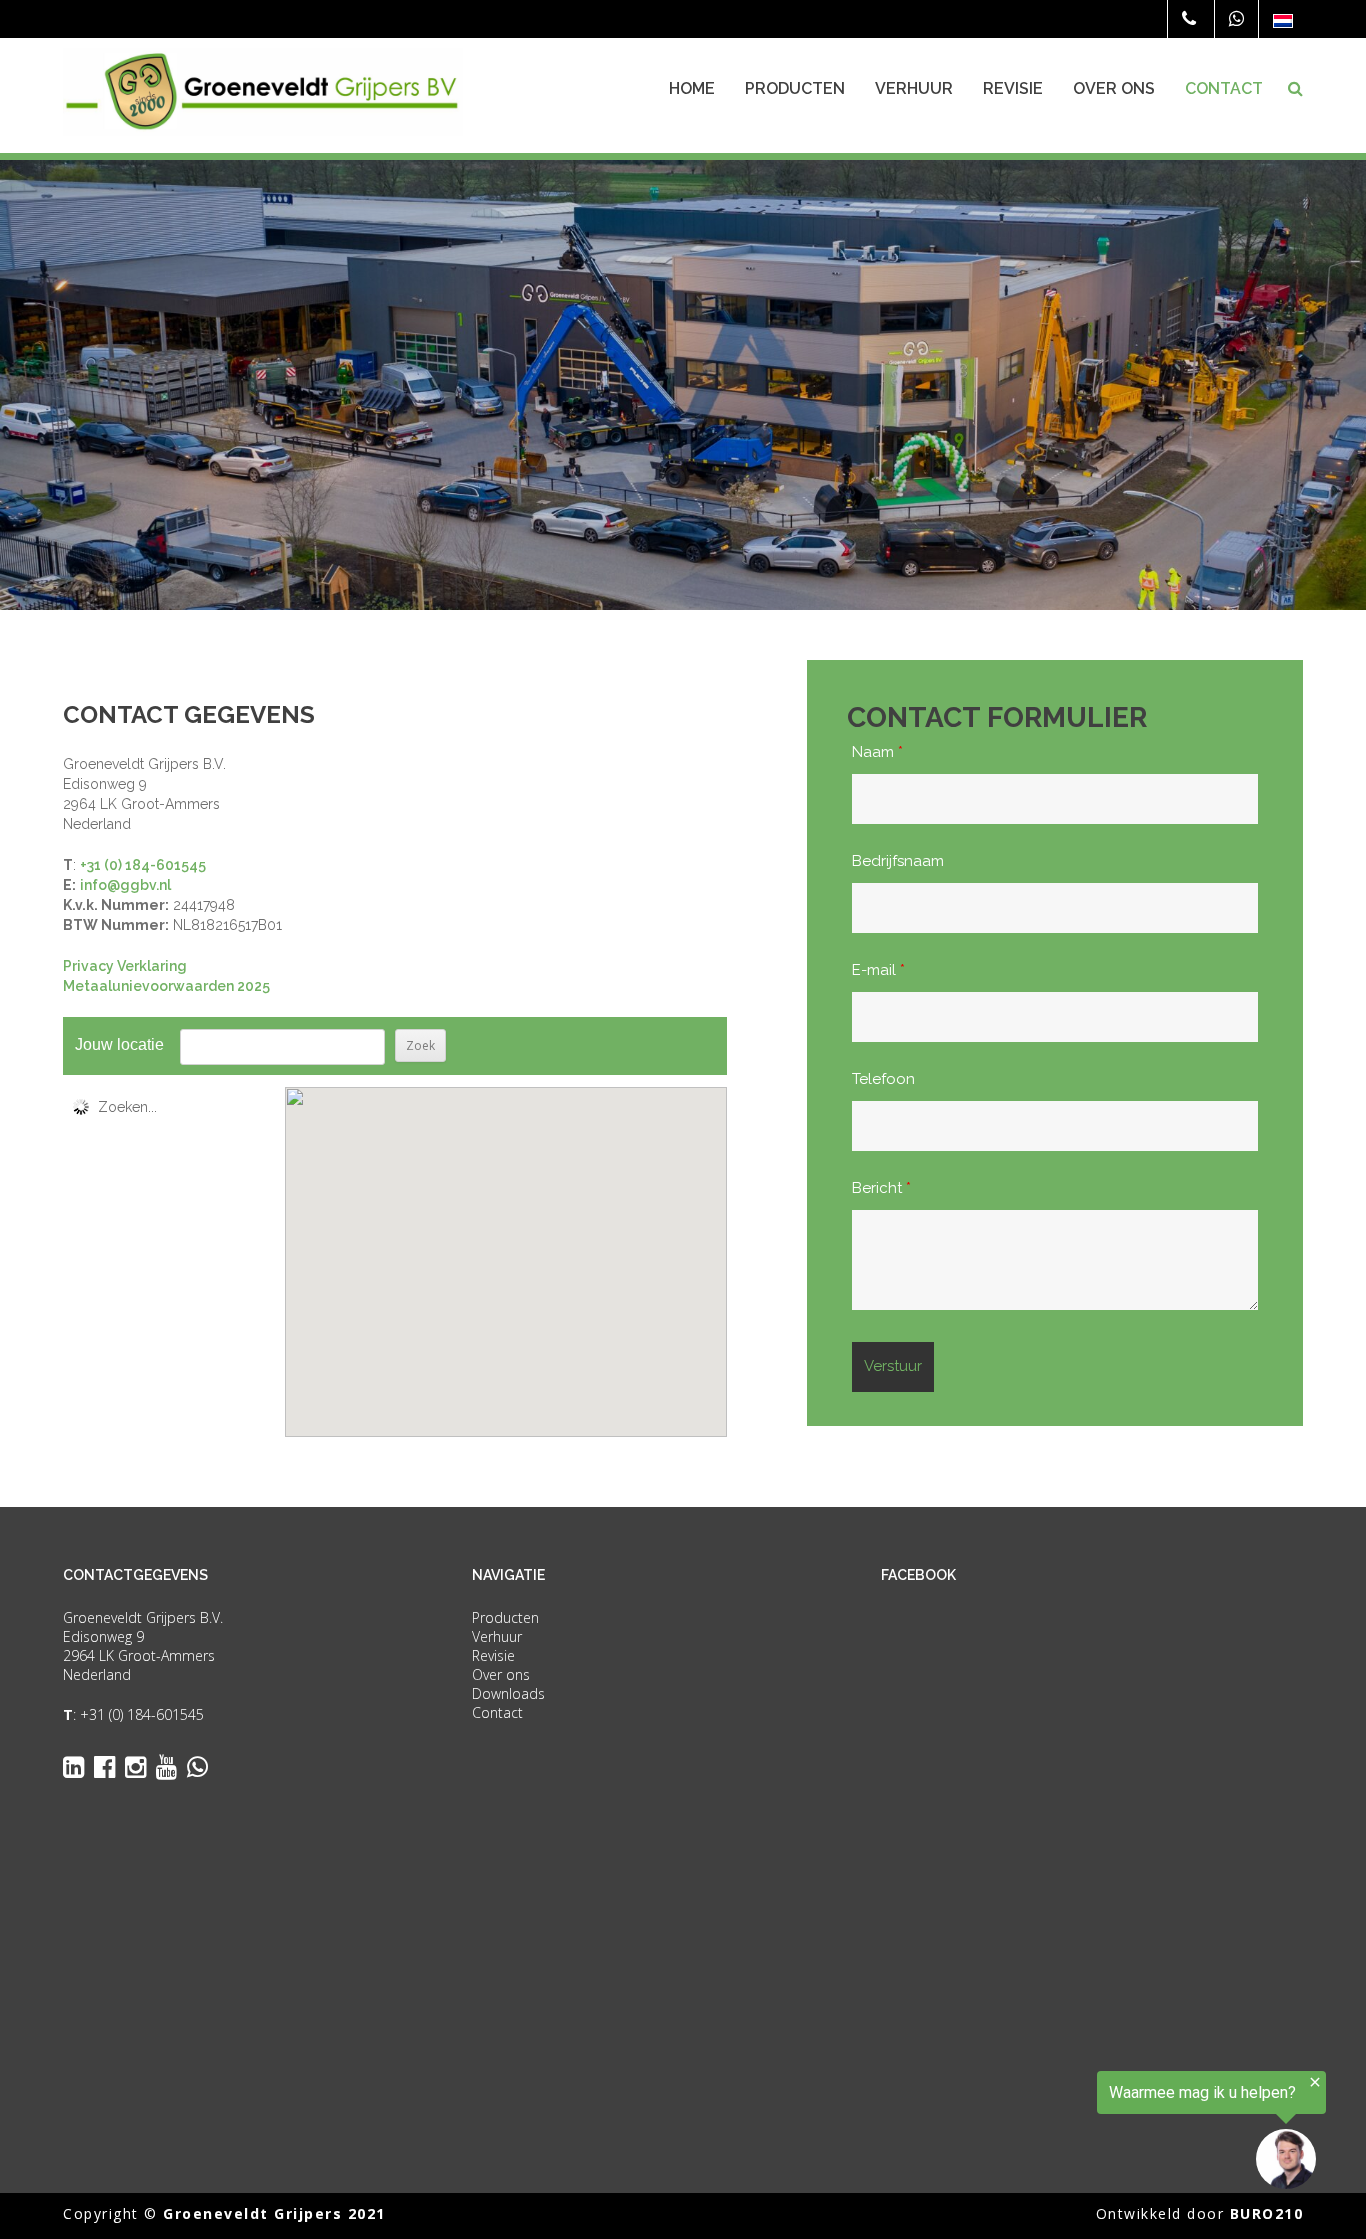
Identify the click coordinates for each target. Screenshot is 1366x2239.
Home (692, 88)
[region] (1120, 2131)
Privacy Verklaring (125, 966)
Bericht (881, 1188)
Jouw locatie (119, 1044)
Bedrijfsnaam (898, 861)
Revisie (1013, 88)
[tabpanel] (683, 385)
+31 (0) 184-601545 (143, 865)
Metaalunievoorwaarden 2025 (166, 986)
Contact (1224, 88)
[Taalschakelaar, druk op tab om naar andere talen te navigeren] (1283, 20)
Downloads (508, 1693)
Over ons (1114, 88)
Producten (795, 88)
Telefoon (883, 1079)
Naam (877, 752)
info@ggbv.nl (125, 885)
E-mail (878, 970)
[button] (506, 1244)
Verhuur (914, 88)
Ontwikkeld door (1200, 2213)
